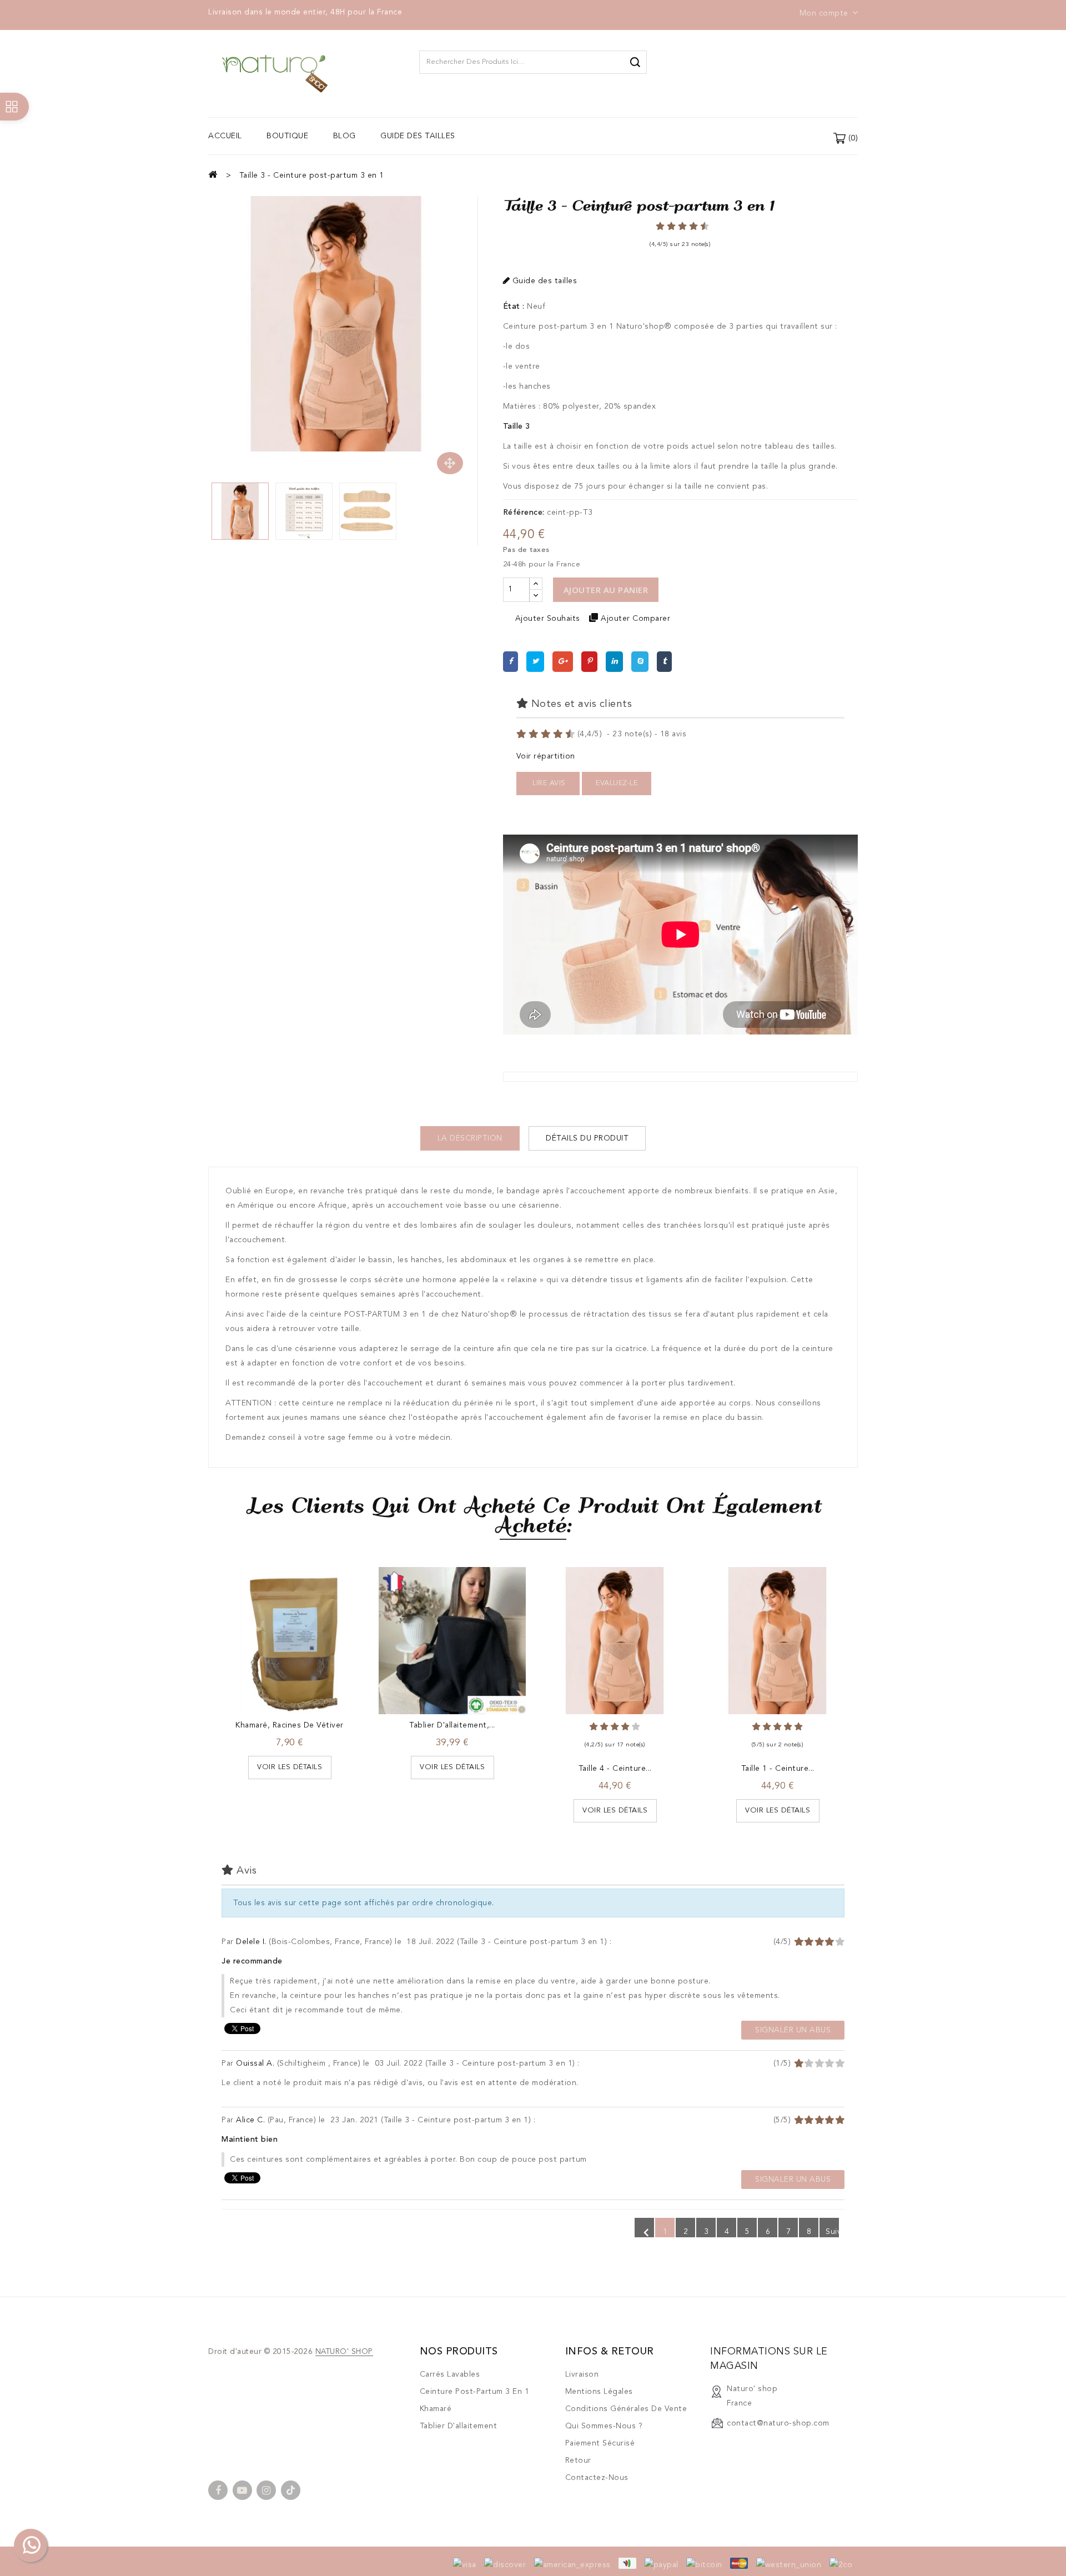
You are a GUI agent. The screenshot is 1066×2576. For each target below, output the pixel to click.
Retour (578, 2460)
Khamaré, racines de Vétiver (290, 1725)
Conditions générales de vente (626, 2409)
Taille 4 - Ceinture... (615, 1769)
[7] (688, 226)
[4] (535, 734)
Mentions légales (599, 2392)
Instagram (266, 2490)
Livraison (582, 2374)
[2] (522, 734)
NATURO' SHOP (344, 2352)
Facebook (218, 2490)
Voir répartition (546, 756)
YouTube (242, 2490)
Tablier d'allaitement (459, 2426)
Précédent (646, 2231)
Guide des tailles (418, 136)
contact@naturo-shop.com (778, 2423)
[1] (655, 226)
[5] (677, 226)
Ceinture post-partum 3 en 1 (475, 2392)
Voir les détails (290, 1767)
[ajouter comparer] (290, 1621)
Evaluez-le (617, 783)
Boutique (287, 136)
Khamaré (436, 2409)
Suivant (831, 2233)
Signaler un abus (793, 2030)
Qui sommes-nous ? (604, 2426)
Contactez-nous (597, 2478)
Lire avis (548, 783)
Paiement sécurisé (600, 2443)
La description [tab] (470, 1138)
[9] (699, 226)
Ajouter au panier (606, 590)
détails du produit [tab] (587, 1138)
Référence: (524, 513)
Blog (345, 136)
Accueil (225, 136)
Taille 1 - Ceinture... (778, 1769)
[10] (571, 734)
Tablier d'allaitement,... (452, 1725)
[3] (666, 226)
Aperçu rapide (313, 1621)
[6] (547, 734)
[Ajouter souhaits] (266, 1621)
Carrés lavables (450, 2374)
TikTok (291, 2490)
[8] (559, 734)
